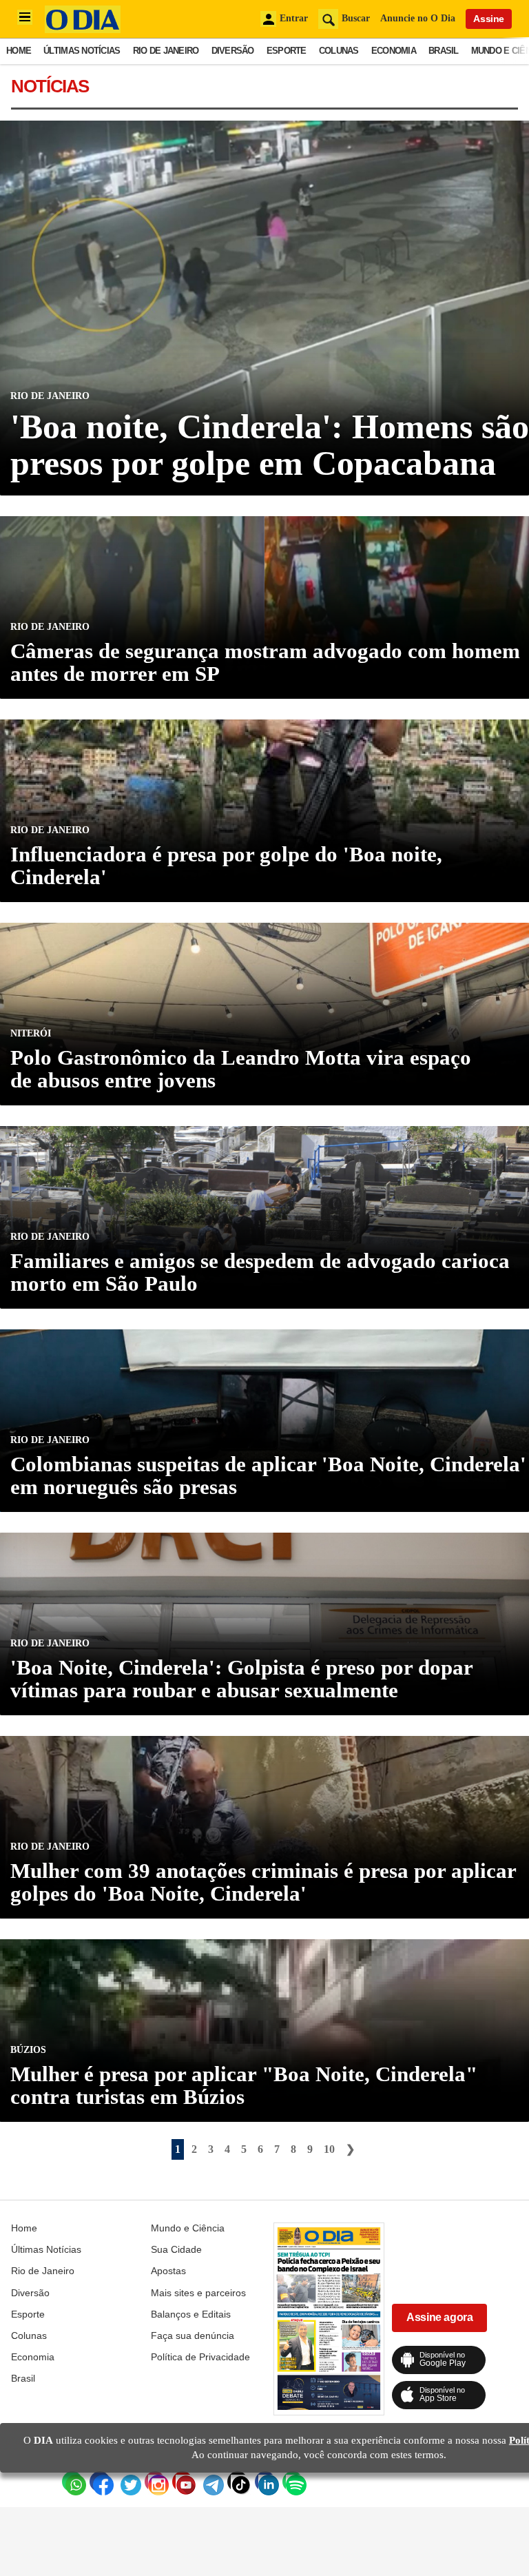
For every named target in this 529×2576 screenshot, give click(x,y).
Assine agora (439, 2317)
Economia (394, 51)
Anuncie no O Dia (418, 18)
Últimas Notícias (82, 51)
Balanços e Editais (191, 2314)
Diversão (233, 51)
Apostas (168, 2271)
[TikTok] (238, 2482)
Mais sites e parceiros (198, 2293)
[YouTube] (183, 2482)
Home (19, 51)
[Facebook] (100, 2482)
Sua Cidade (176, 2249)
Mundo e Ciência (188, 2228)
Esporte (287, 51)
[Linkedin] (265, 2482)
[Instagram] (155, 2482)
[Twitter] (127, 2482)
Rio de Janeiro (166, 51)
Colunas (339, 51)
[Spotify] (293, 2482)
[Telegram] (210, 2482)
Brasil (444, 51)
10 (329, 2149)
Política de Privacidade (200, 2357)
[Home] (83, 29)
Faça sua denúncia (193, 2335)
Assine (489, 19)
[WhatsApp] (72, 2482)
